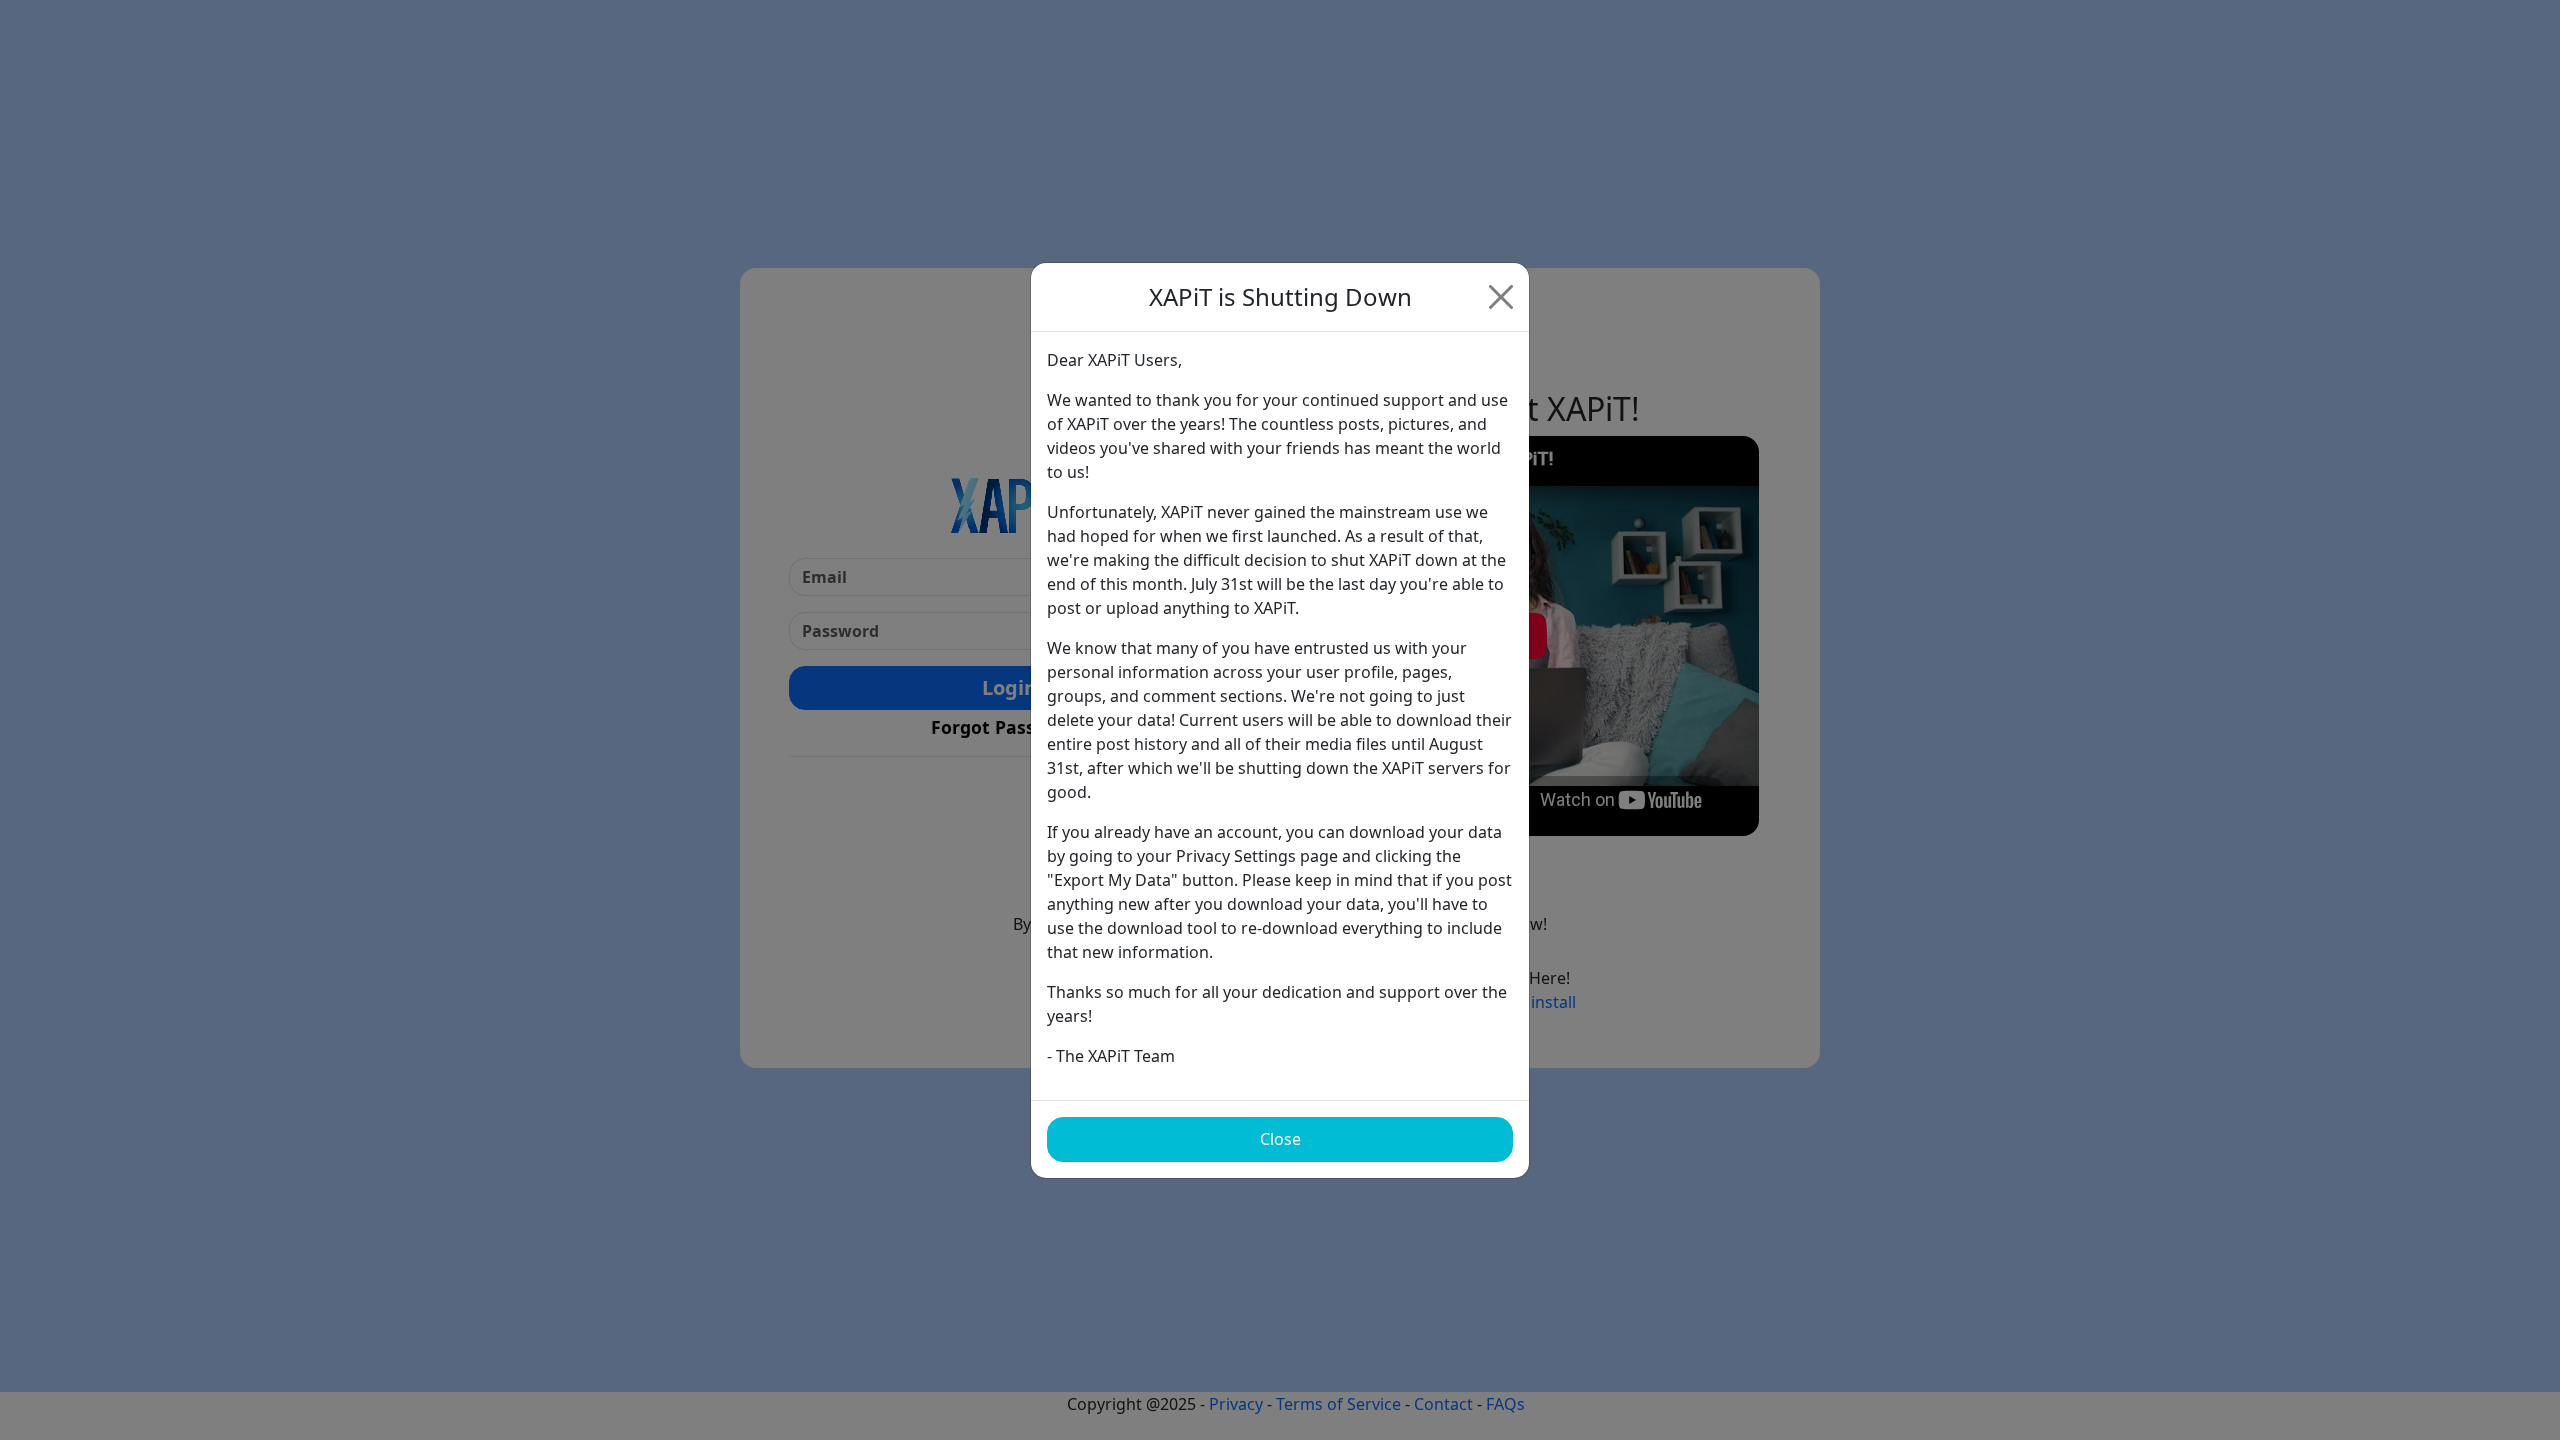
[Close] (1501, 297)
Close (1280, 1139)
